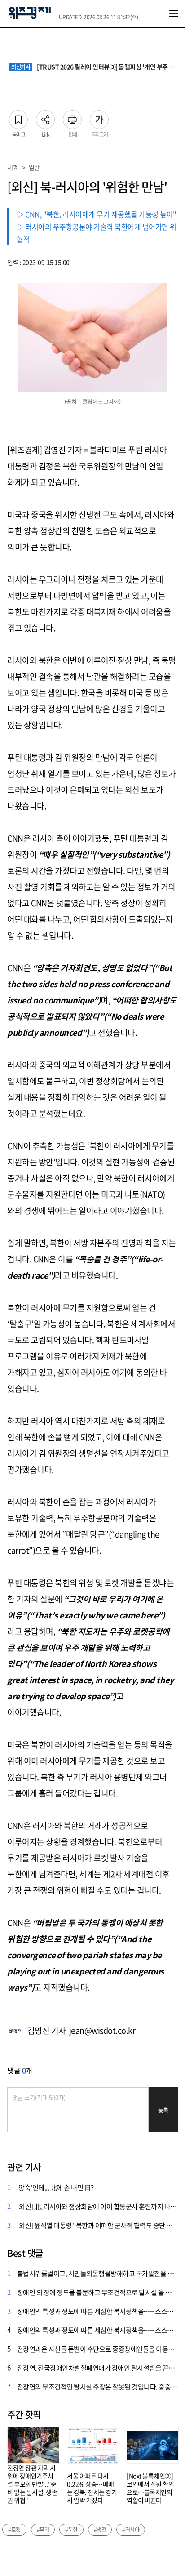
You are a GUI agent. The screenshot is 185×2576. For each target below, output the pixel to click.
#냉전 (100, 2530)
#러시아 (131, 2530)
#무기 (43, 2530)
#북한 (71, 2530)
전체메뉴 (174, 13)
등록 (163, 2110)
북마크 (18, 117)
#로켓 (14, 2530)
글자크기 (99, 117)
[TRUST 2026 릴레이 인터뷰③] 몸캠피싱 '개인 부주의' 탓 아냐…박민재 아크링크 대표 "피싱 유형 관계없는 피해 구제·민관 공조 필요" (94, 67)
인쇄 (72, 117)
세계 (13, 167)
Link (45, 117)
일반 (34, 167)
